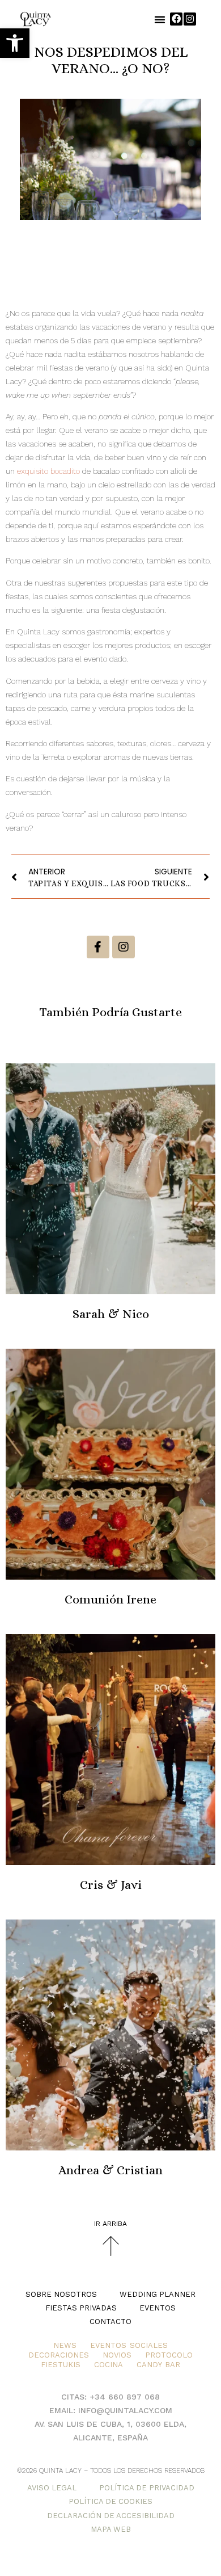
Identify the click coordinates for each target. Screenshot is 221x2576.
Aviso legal (52, 2488)
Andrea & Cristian (110, 2170)
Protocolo (169, 2355)
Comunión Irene (110, 1599)
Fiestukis (61, 2365)
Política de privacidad (147, 2488)
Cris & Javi (111, 1885)
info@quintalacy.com (125, 2410)
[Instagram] (190, 19)
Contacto (110, 2322)
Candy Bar (158, 2365)
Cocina (109, 2365)
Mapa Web (111, 2529)
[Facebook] (176, 19)
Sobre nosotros (61, 2294)
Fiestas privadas (81, 2308)
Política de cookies (110, 2501)
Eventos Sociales (129, 2345)
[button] (15, 43)
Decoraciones (59, 2355)
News (65, 2345)
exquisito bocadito (48, 471)
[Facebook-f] (98, 947)
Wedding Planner (158, 2294)
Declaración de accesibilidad (111, 2516)
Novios (117, 2355)
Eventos (158, 2308)
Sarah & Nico (111, 1314)
